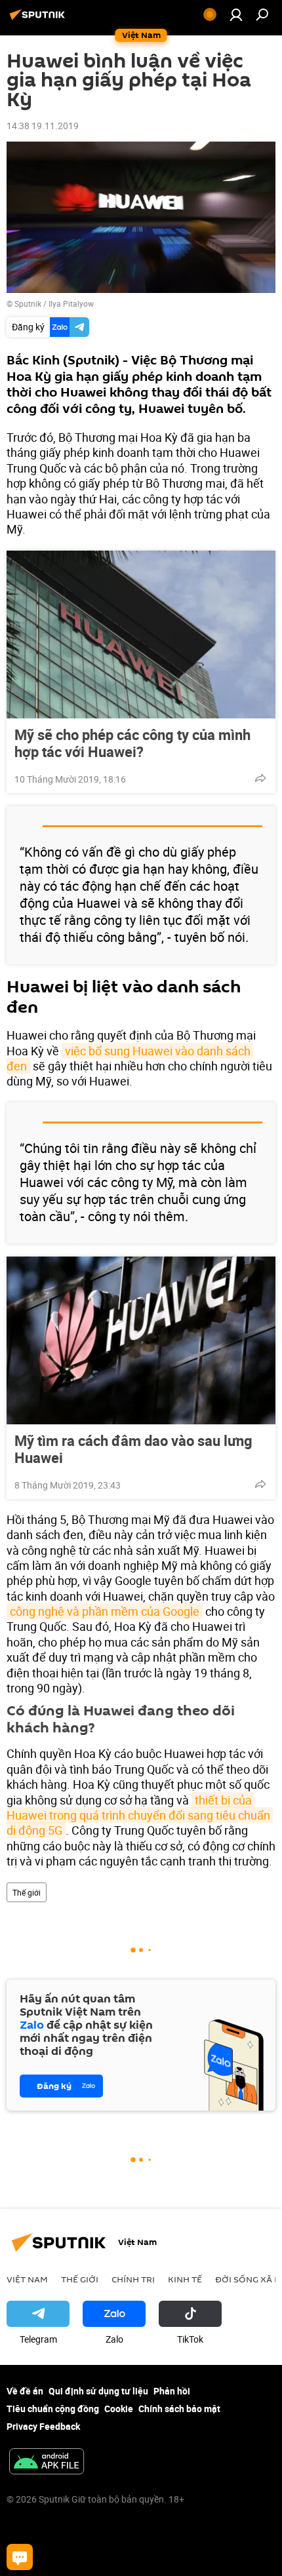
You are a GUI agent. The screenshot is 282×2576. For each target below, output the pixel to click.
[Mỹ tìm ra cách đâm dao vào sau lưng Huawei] (141, 1340)
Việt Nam (27, 2279)
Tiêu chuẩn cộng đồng (53, 2409)
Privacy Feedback (43, 2426)
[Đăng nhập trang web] (236, 14)
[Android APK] (47, 2463)
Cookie (119, 2409)
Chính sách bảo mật (179, 2409)
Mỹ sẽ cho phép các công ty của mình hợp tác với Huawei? (132, 743)
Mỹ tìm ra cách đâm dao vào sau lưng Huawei (133, 1449)
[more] (260, 778)
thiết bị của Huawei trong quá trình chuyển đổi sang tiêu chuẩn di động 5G (140, 1815)
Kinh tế (185, 2279)
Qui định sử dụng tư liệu (98, 2391)
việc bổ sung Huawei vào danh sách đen (130, 1058)
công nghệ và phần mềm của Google (105, 1611)
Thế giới (27, 1892)
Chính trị (133, 2279)
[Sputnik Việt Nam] (39, 19)
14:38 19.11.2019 (43, 126)
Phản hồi (172, 2391)
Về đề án (25, 2391)
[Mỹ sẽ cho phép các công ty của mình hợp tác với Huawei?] (141, 634)
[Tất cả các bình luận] (20, 2557)
